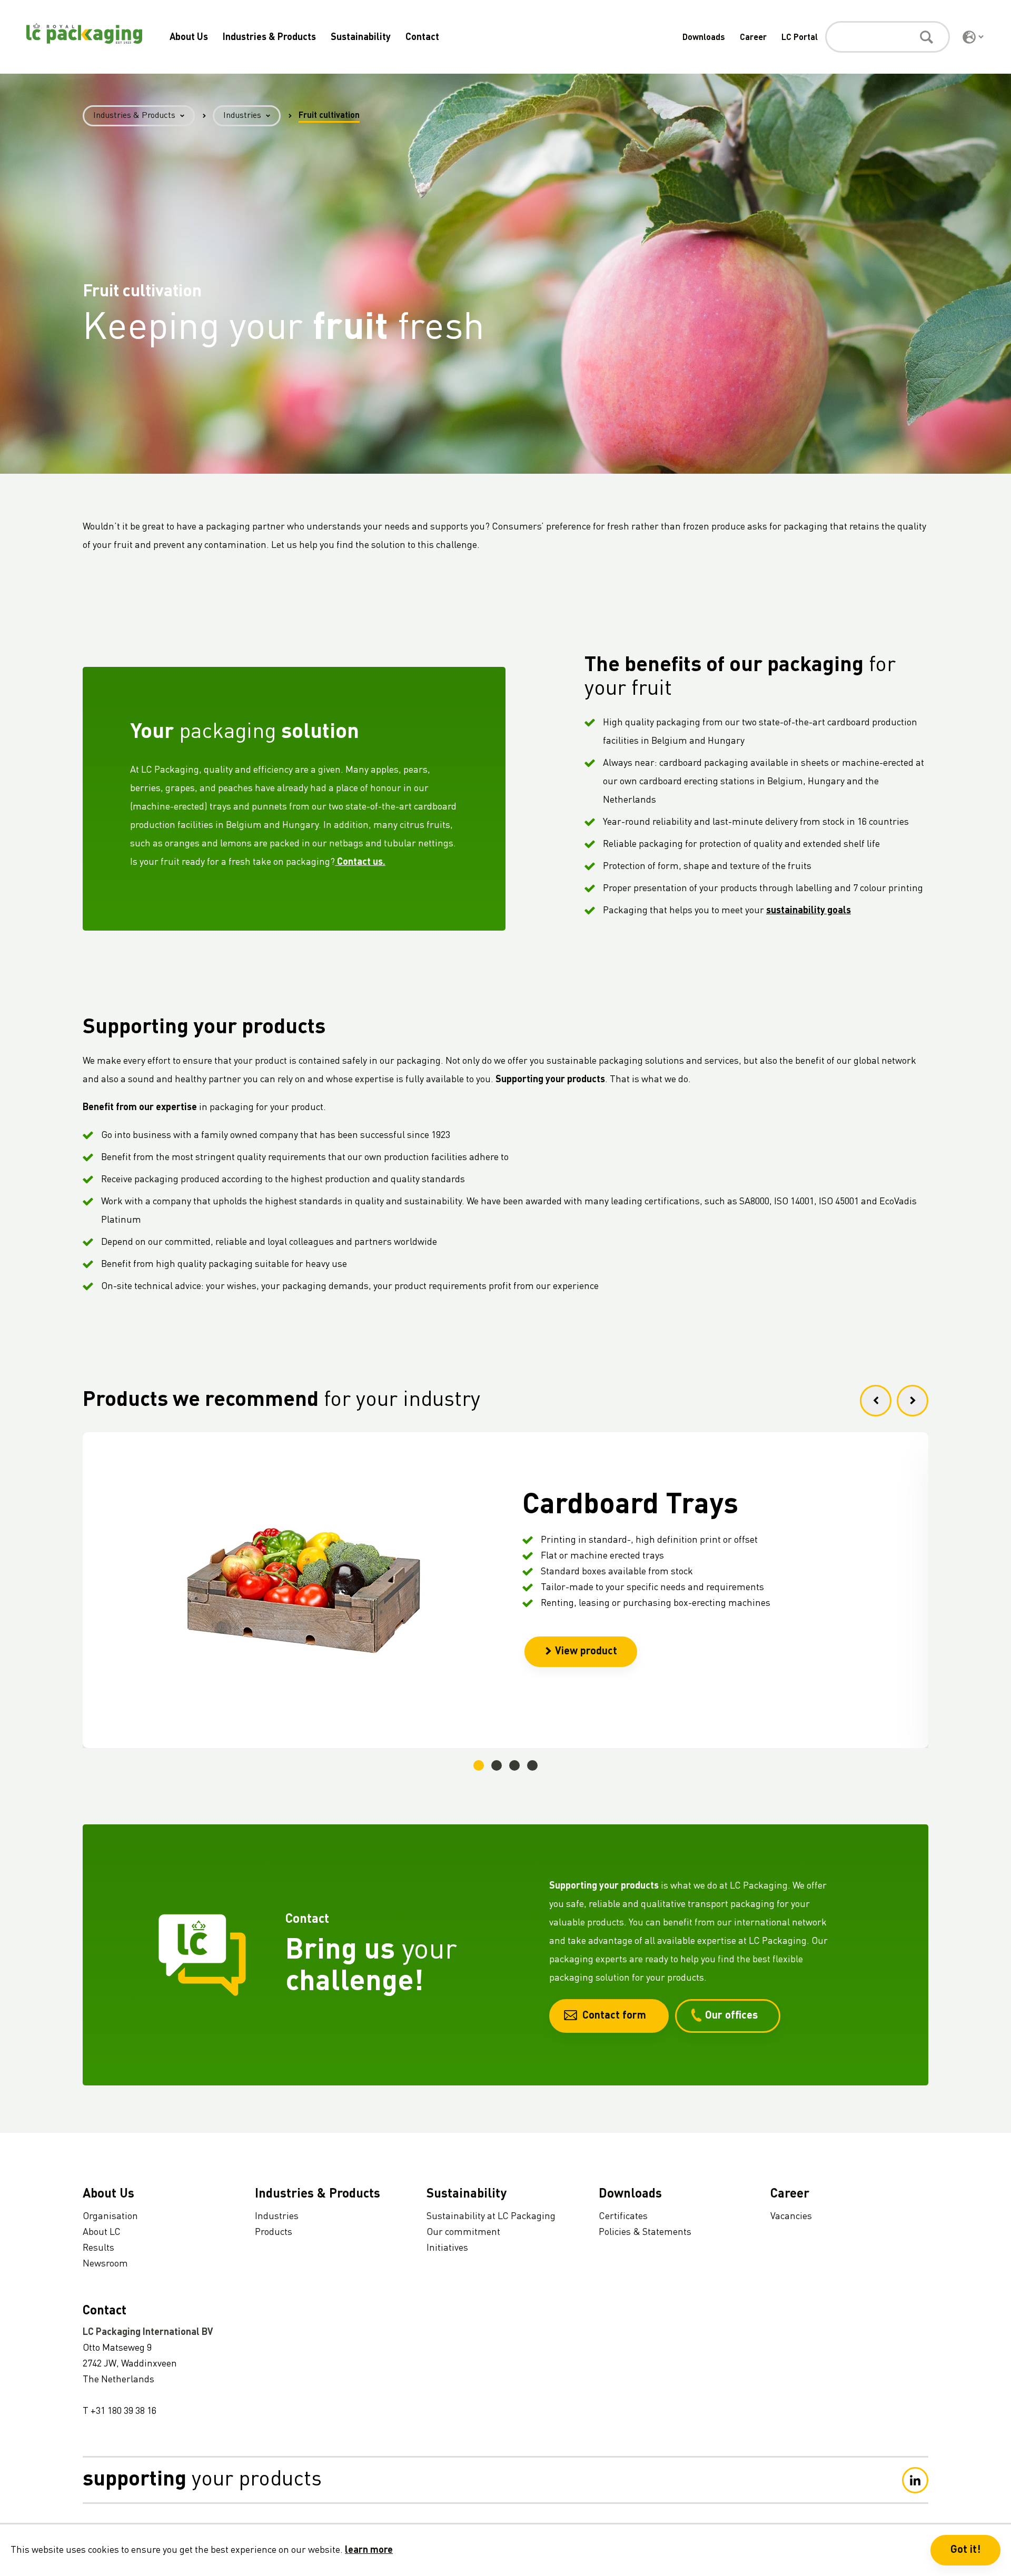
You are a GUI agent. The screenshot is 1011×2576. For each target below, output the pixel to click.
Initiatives (447, 2248)
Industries (242, 116)
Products (274, 2232)
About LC (102, 2232)
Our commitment (463, 2232)
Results (98, 2248)
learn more (369, 2550)
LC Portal (800, 38)
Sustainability (361, 37)
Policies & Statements (645, 2232)
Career (753, 38)
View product (586, 1652)
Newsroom (105, 2264)
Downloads (704, 38)
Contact (422, 37)
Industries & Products (269, 37)
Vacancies (791, 2216)
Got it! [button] (965, 2550)
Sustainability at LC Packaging (491, 2216)
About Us (189, 37)
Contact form (614, 2016)
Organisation (110, 2216)
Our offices (731, 2016)
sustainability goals (809, 911)
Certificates (623, 2216)
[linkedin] (915, 2480)
